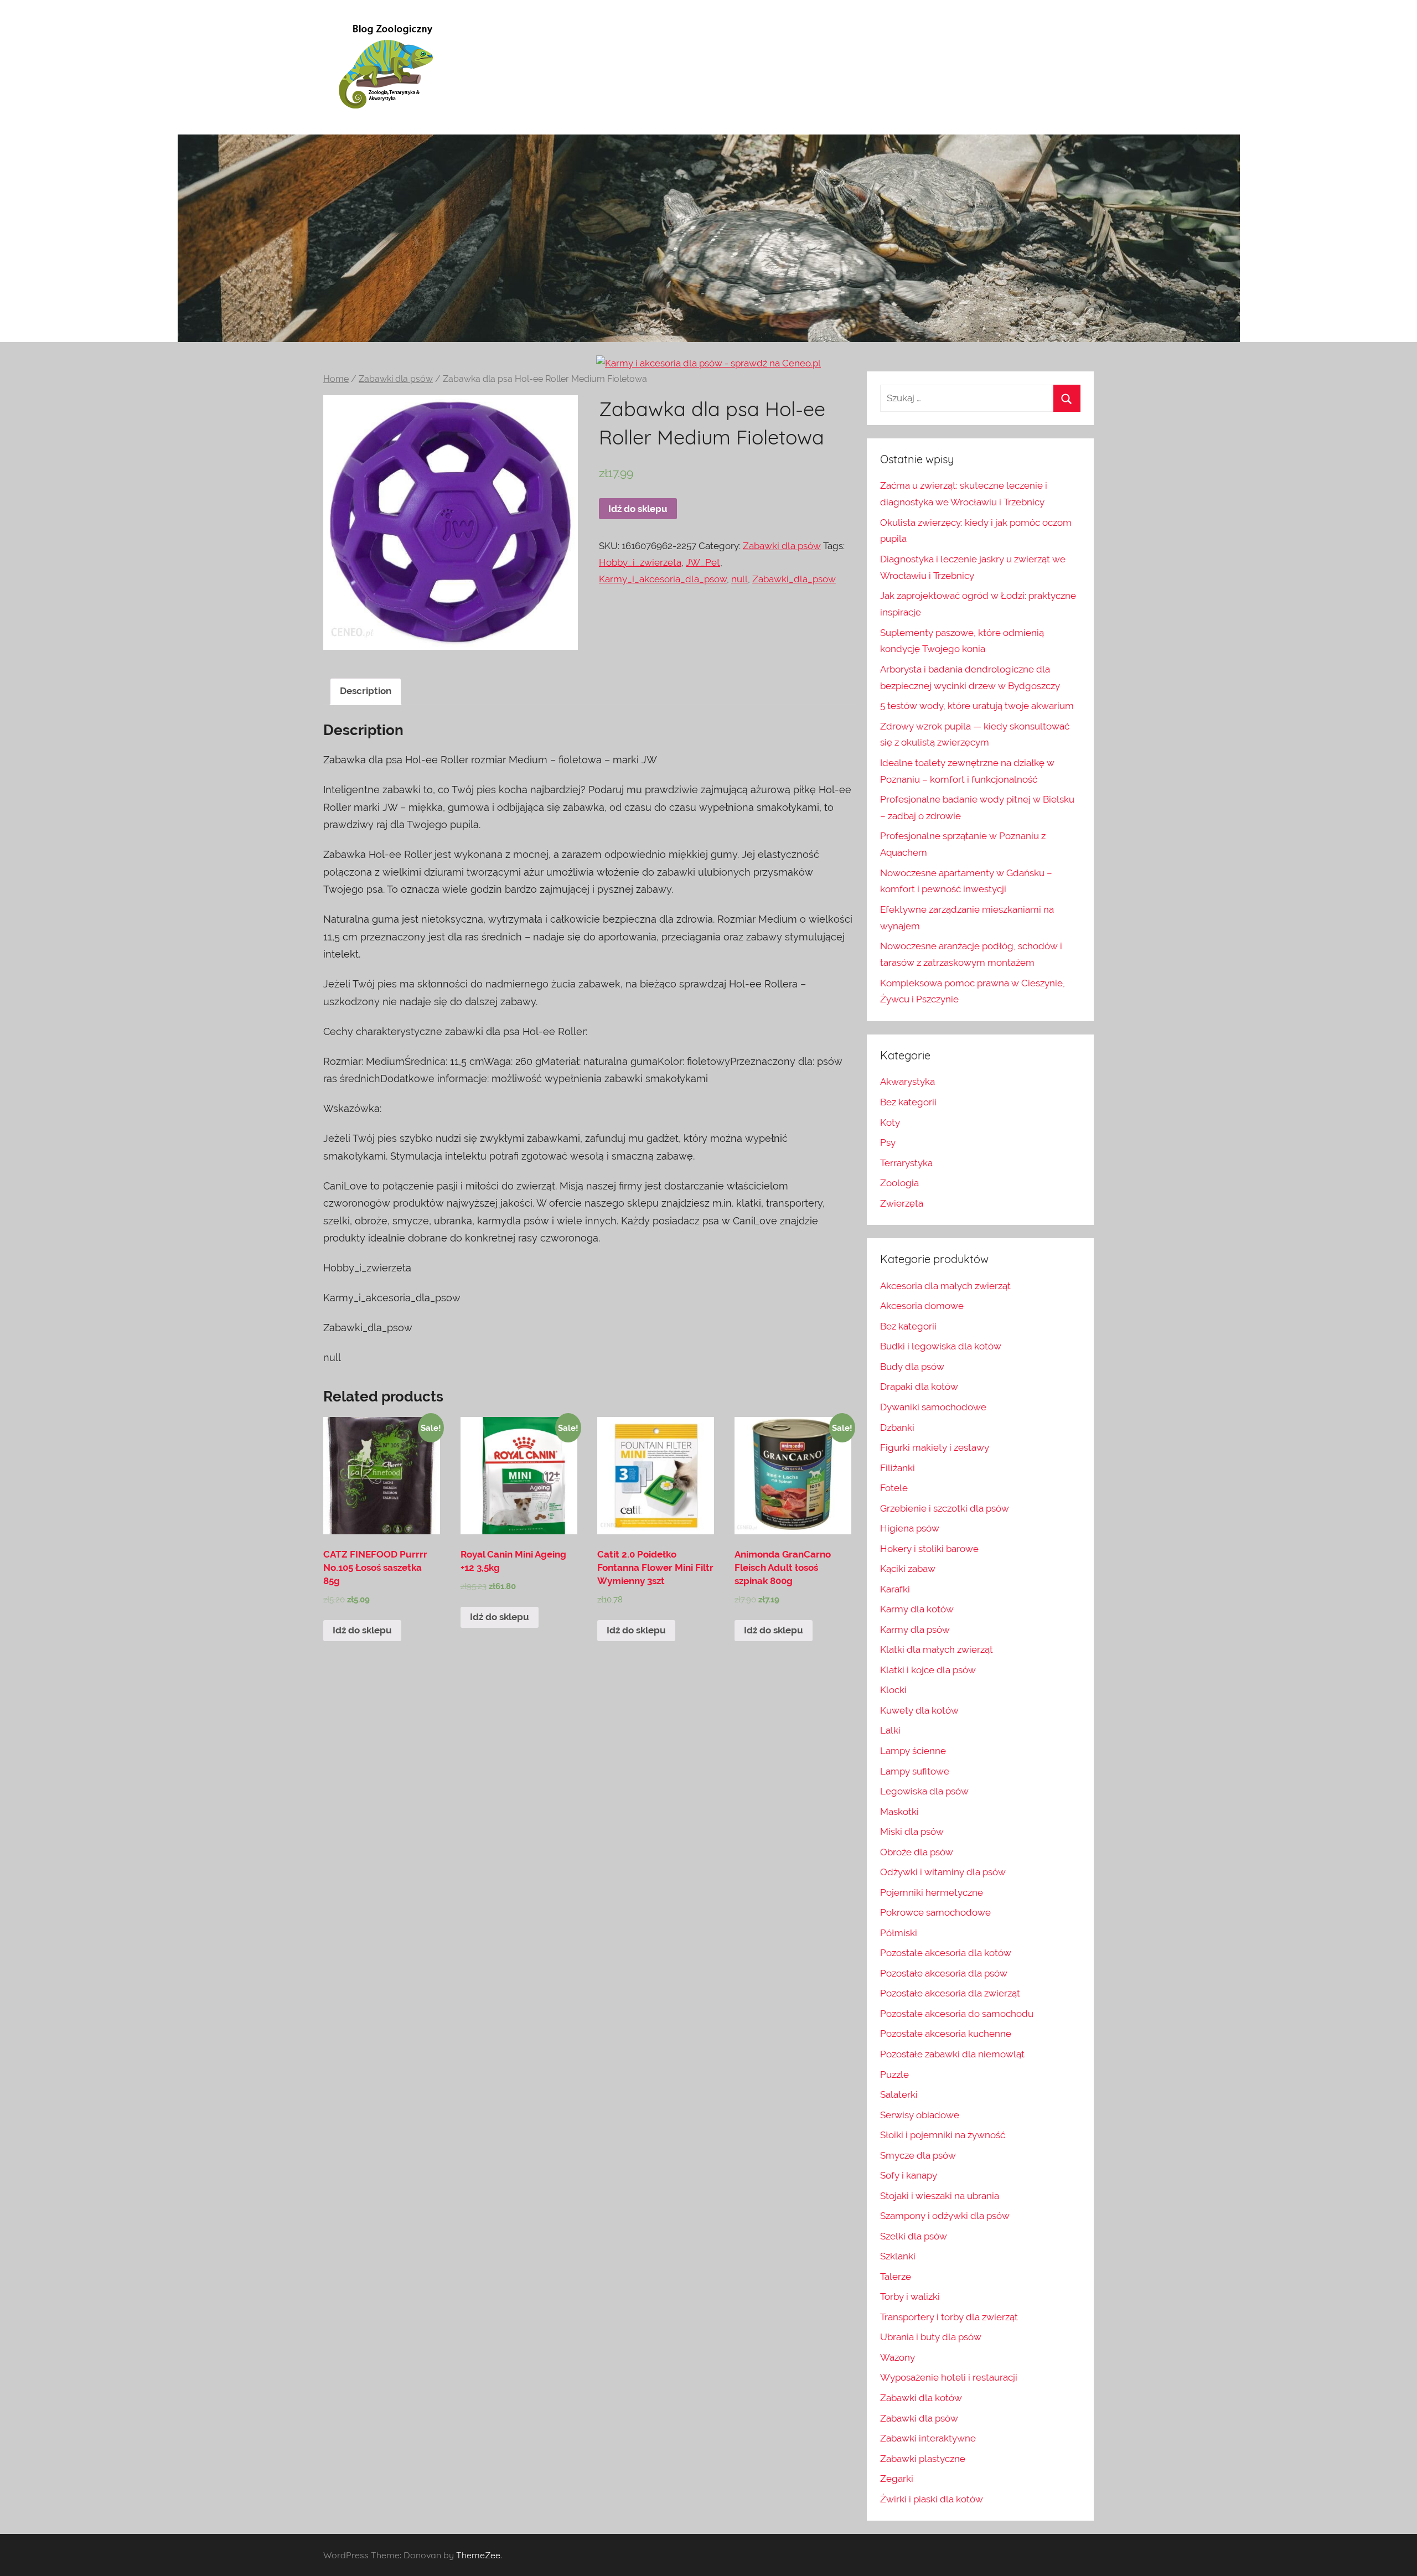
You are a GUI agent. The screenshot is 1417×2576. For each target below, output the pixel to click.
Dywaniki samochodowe (933, 1407)
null (739, 579)
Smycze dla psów (918, 2155)
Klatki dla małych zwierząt (937, 1649)
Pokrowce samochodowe (935, 1912)
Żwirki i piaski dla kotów (932, 2499)
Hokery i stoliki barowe (929, 1549)
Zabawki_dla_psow (794, 579)
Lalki (890, 1730)
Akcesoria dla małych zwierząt (945, 1286)
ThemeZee (478, 2555)
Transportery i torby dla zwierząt (949, 2317)
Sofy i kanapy (909, 2175)
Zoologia (899, 1183)
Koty (890, 1123)
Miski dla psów (912, 1832)
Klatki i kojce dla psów (928, 1670)
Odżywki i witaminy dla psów (943, 1872)
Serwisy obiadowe (920, 2115)
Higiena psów (910, 1528)
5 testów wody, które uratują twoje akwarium (977, 706)
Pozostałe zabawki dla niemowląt (952, 2054)
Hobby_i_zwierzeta (640, 562)
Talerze (896, 2277)
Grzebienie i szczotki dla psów (945, 1508)
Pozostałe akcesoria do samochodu (957, 2014)
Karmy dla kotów (917, 1609)
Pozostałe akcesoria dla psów (944, 1973)
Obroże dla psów (917, 1852)
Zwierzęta (902, 1203)
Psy (888, 1142)
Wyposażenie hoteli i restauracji (949, 2377)
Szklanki (898, 2256)
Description (366, 691)
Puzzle (894, 2075)
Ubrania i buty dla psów (931, 2337)
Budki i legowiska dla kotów (941, 1346)
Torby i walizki (910, 2296)
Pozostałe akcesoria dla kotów (946, 1953)
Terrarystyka (906, 1163)
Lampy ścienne (913, 1751)
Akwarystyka (907, 1082)
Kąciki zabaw (908, 1569)
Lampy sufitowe (915, 1771)
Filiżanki (898, 1468)
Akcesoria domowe (922, 1306)
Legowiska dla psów (924, 1791)
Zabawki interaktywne (928, 2438)
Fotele (894, 1488)
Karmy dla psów (915, 1630)
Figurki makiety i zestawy (935, 1447)
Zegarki (897, 2479)
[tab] (366, 692)
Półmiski (899, 1933)
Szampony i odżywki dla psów (945, 2216)
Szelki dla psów (914, 2236)
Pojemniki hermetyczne (932, 1892)
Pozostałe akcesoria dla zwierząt (950, 1993)
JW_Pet (703, 562)
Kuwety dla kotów (919, 1710)
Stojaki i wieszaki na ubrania (940, 2196)
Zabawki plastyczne (923, 2459)
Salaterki (899, 2094)
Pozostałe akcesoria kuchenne (946, 2034)
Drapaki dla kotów (919, 1387)
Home (336, 379)
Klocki (893, 1690)
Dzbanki (897, 1427)
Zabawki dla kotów (921, 2398)
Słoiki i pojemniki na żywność (943, 2135)
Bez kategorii (908, 1102)
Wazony (898, 2357)
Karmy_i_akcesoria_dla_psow (663, 579)
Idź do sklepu (638, 509)
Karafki (895, 1589)
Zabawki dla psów (396, 379)
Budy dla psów (912, 1367)
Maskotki (899, 1812)
